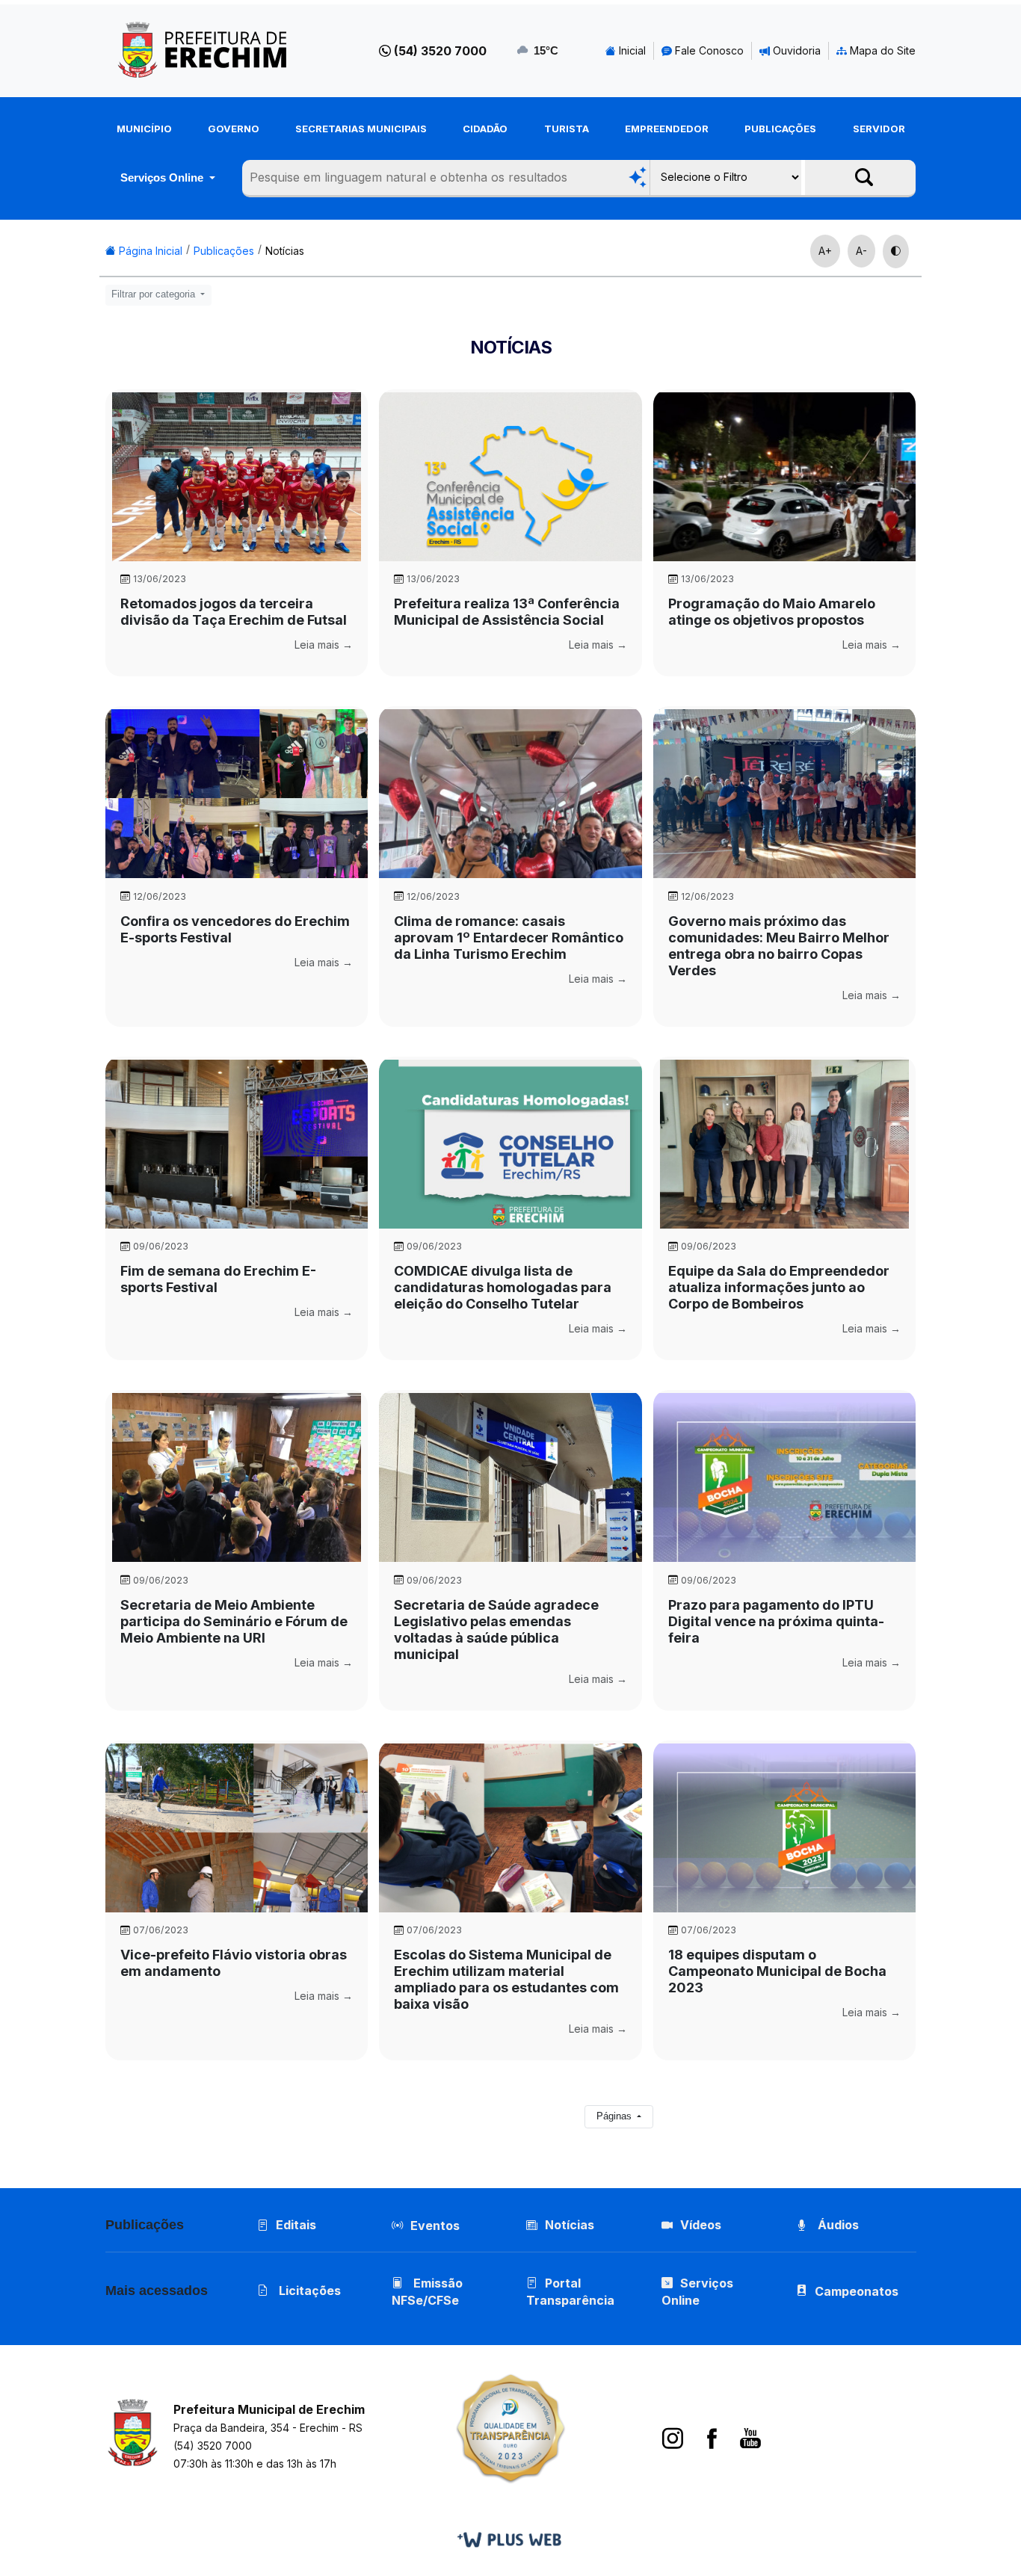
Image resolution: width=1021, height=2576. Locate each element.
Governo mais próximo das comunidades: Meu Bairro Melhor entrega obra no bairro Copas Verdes (779, 946)
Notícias (285, 251)
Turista (567, 129)
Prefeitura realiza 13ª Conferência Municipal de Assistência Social (507, 612)
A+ (825, 251)
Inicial (631, 50)
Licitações (308, 2291)
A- (861, 251)
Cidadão (485, 129)
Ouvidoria (795, 50)
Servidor (879, 129)
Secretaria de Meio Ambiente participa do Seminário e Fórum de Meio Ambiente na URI (234, 1621)
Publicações (780, 129)
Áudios (837, 2225)
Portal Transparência (570, 2292)
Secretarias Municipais (361, 129)
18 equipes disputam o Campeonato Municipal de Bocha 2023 (777, 1971)
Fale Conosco (708, 50)
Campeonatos (857, 2291)
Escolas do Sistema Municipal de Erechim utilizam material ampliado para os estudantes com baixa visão (506, 1979)
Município (144, 129)
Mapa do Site (881, 50)
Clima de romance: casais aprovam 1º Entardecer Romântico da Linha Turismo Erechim (509, 938)
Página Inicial (149, 251)
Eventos (435, 2226)
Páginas (616, 2116)
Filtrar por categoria (155, 294)
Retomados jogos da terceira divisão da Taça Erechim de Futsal (234, 612)
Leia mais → (324, 645)
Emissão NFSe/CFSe (427, 2292)
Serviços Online (163, 177)
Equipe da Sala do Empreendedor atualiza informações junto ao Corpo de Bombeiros (779, 1287)
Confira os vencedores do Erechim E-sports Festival (235, 929)
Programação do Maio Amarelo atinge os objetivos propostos (772, 612)
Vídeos (701, 2225)
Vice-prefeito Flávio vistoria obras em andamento (234, 1963)
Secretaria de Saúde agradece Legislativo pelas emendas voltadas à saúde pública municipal (496, 1630)
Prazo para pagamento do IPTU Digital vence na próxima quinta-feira (776, 1621)
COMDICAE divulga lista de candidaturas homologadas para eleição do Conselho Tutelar (503, 1287)
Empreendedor (667, 129)
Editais (296, 2225)
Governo (234, 129)
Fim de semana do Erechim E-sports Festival (218, 1279)
